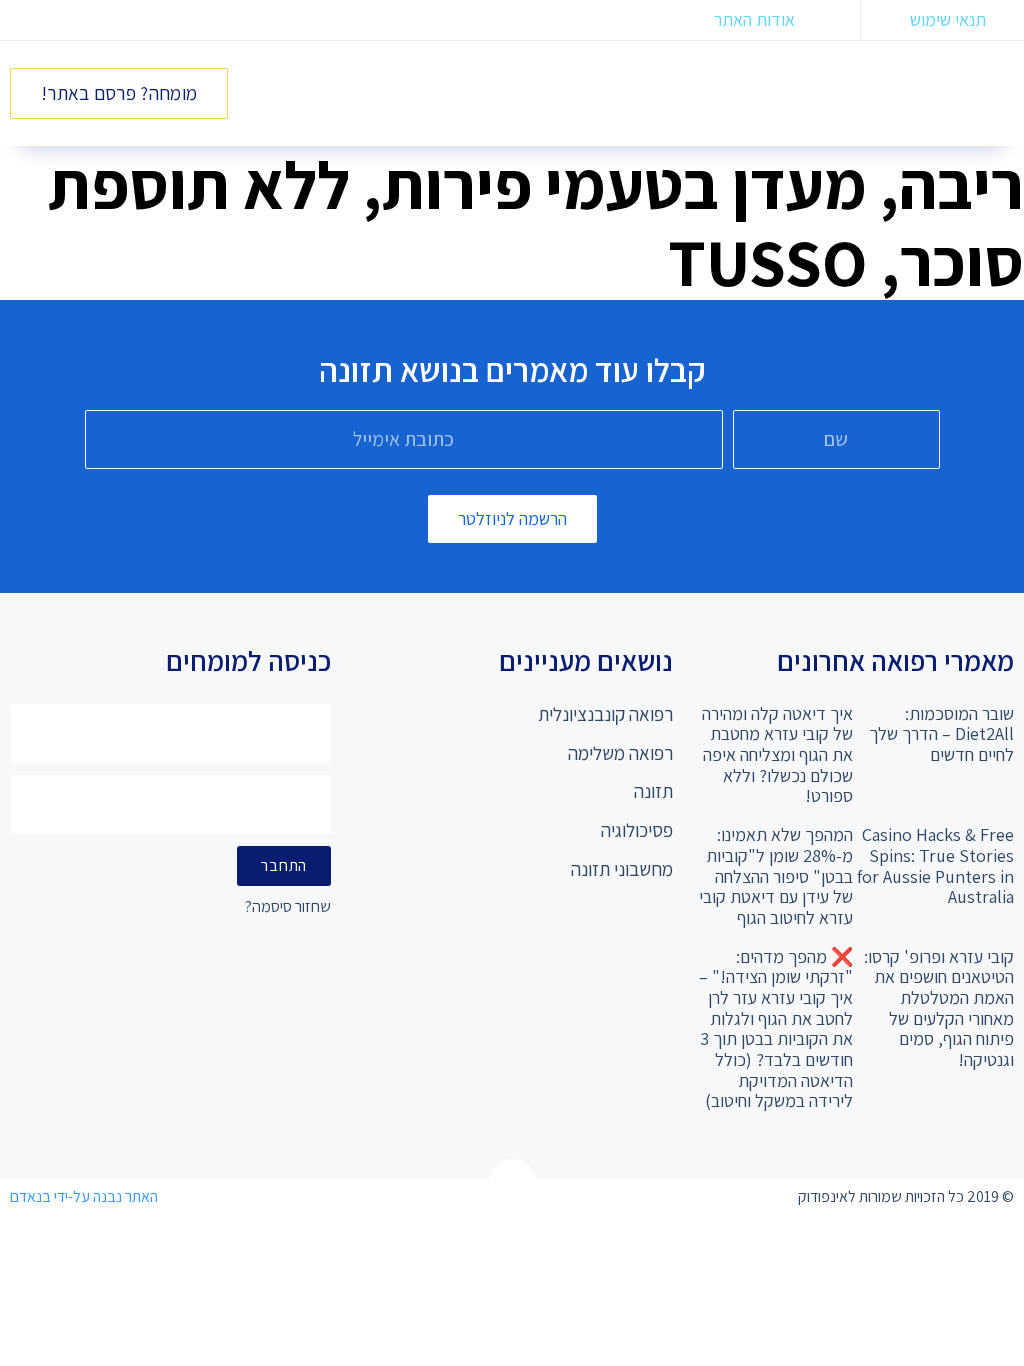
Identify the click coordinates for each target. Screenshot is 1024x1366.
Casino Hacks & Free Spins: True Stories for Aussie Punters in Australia (935, 865)
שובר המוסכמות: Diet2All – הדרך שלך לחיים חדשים (941, 734)
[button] (737, 88)
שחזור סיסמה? (288, 907)
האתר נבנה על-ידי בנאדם (84, 1196)
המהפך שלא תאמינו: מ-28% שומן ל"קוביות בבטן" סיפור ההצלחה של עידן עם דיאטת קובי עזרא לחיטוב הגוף (776, 876)
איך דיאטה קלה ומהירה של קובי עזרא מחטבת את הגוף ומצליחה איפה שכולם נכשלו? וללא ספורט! (777, 755)
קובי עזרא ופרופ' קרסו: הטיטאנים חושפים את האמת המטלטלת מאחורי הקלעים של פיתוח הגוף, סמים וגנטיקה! (939, 1008)
